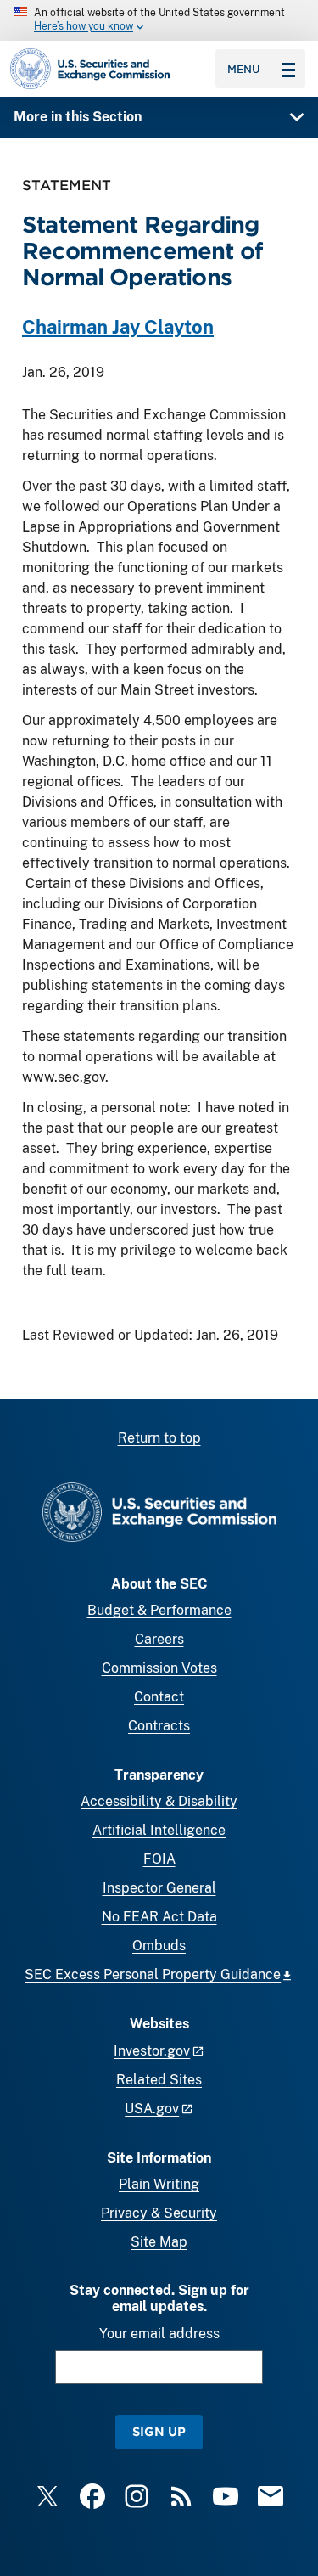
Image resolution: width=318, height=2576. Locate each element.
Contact (159, 1697)
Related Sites (159, 2080)
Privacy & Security (159, 2213)
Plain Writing (159, 2184)
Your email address (159, 2334)
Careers (159, 1639)
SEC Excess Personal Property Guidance (153, 1974)
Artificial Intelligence (159, 1830)
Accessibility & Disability (159, 1801)
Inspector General (159, 1888)
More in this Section (78, 117)
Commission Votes (159, 1668)
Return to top (159, 1438)
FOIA (159, 1859)
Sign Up (159, 2431)
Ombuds (159, 1946)
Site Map (159, 2242)
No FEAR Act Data (159, 1917)
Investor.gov (152, 2051)
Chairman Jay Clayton (118, 327)
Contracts (159, 1726)
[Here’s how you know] (159, 20)
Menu (244, 69)
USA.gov (152, 2109)
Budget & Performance (159, 1610)
